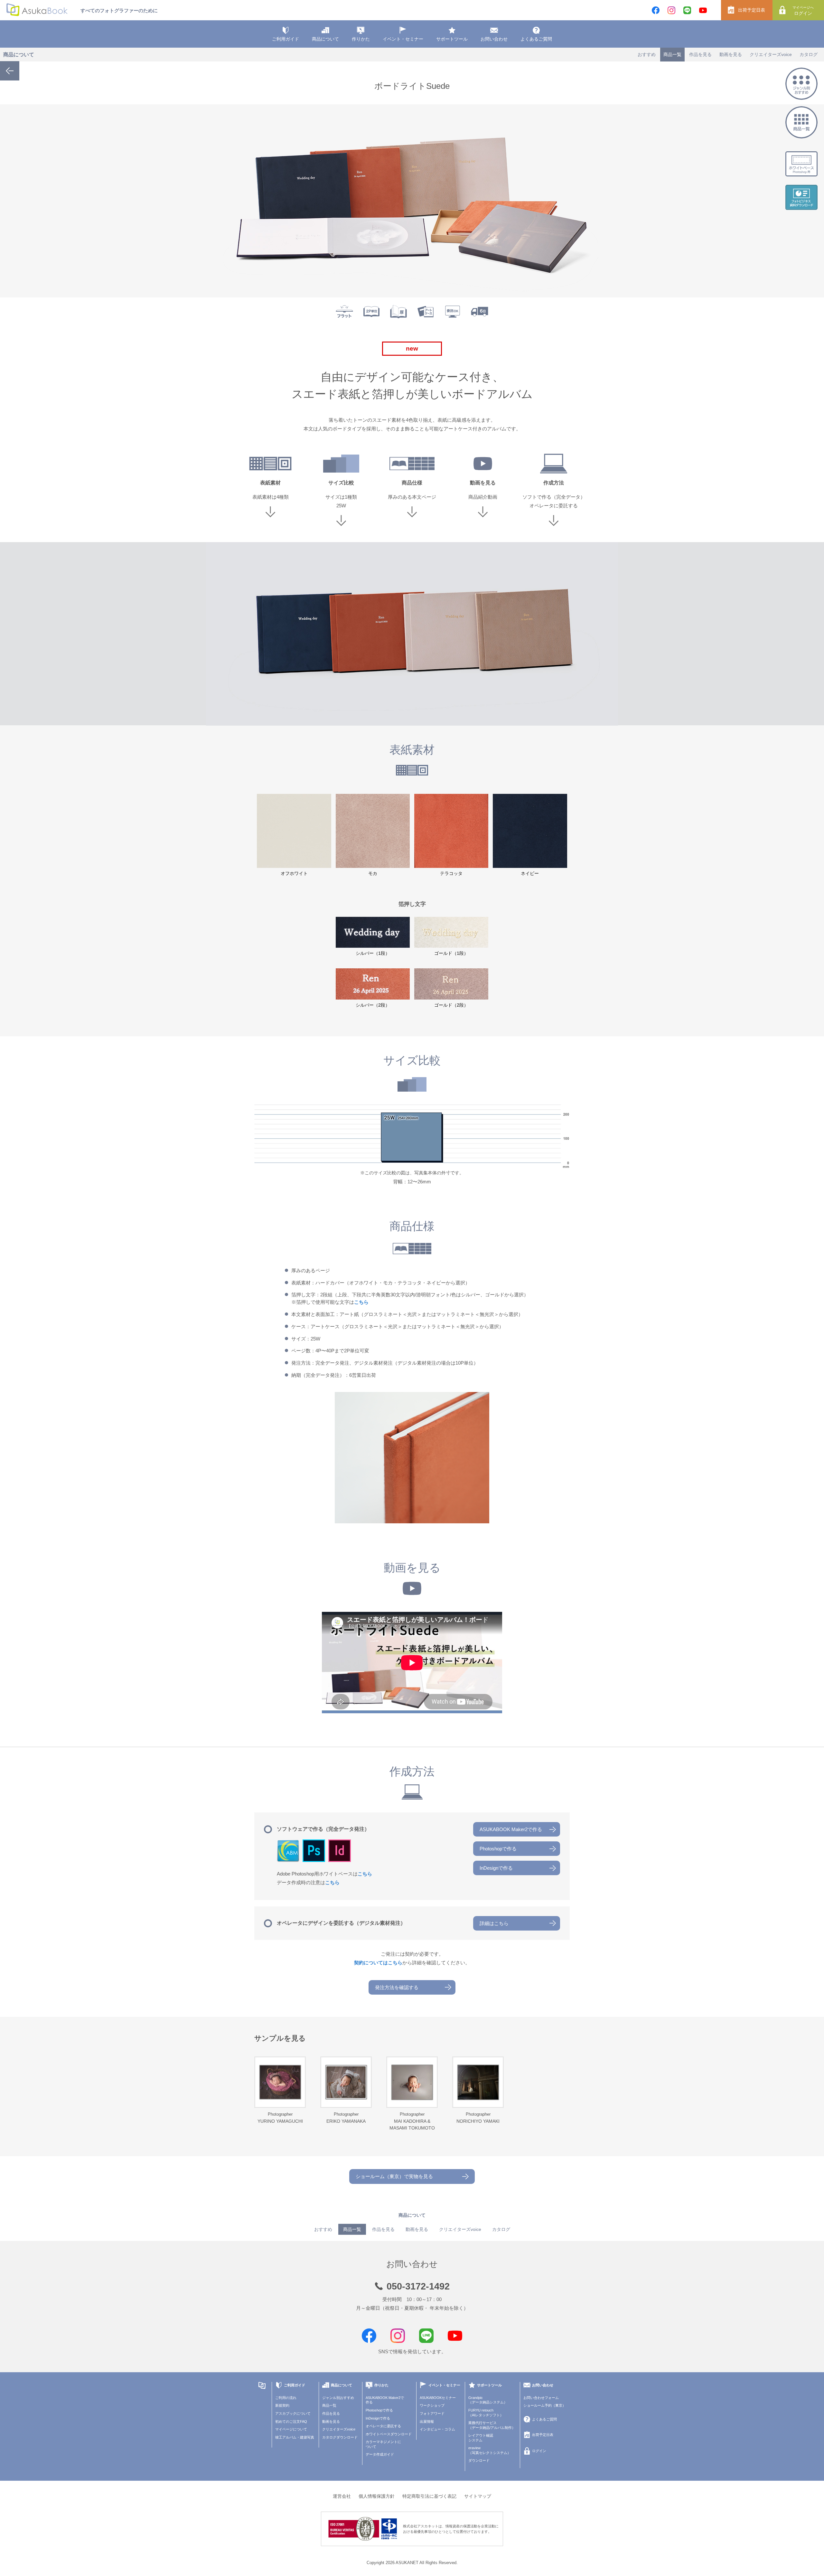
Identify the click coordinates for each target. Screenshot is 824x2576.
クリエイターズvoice (771, 54)
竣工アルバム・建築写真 (295, 2437)
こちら (361, 1302)
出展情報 (427, 2421)
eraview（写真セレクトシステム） (490, 2450)
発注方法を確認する (397, 1987)
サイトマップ (478, 2496)
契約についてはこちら (378, 1963)
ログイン (803, 11)
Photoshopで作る (498, 1849)
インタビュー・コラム (437, 2429)
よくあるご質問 (536, 39)
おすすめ (647, 54)
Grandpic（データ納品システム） (488, 2400)
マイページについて (291, 2429)
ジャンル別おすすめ (338, 2398)
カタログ (809, 54)
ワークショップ (432, 2405)
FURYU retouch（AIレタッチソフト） (486, 2413)
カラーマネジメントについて (383, 2444)
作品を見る (700, 54)
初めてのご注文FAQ (291, 2421)
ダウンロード (479, 2460)
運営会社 (342, 2496)
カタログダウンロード (340, 2437)
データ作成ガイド (380, 2454)
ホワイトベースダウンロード (389, 2434)
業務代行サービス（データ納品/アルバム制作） (492, 2425)
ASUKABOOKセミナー (438, 2398)
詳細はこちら (494, 1923)
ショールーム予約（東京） (545, 2405)
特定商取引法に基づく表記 (429, 2496)
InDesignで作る (496, 1868)
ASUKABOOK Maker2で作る (511, 1829)
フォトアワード (432, 2413)
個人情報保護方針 (377, 2496)
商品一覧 (672, 54)
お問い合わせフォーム (541, 2398)
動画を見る (731, 54)
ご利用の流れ (286, 2398)
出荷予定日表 (752, 10)
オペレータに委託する (383, 2426)
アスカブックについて (293, 2413)
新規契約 (282, 2405)
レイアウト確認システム (481, 2438)
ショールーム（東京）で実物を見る (394, 2176)
